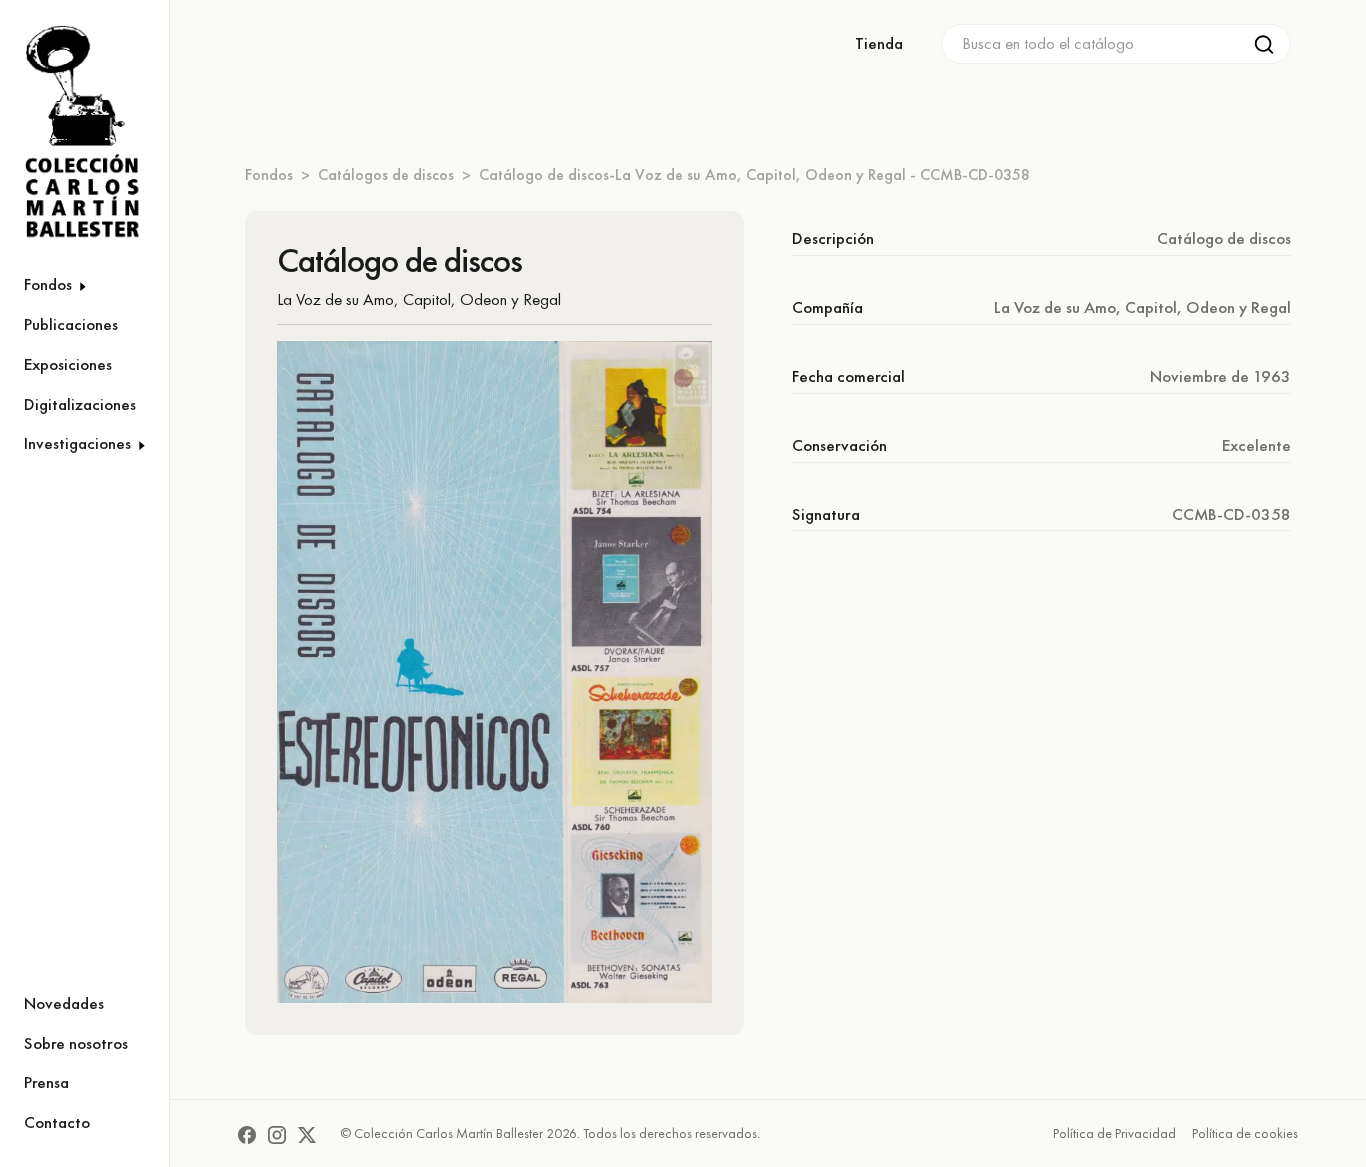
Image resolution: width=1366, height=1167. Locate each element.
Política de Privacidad (1114, 1133)
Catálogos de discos (386, 174)
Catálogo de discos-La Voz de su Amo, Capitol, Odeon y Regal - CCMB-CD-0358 (754, 174)
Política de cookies (1245, 1133)
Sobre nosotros (76, 1043)
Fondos (269, 174)
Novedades (64, 1003)
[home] (72, 132)
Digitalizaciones (80, 404)
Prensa (46, 1082)
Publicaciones (71, 324)
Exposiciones (68, 364)
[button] (84, 285)
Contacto (57, 1122)
